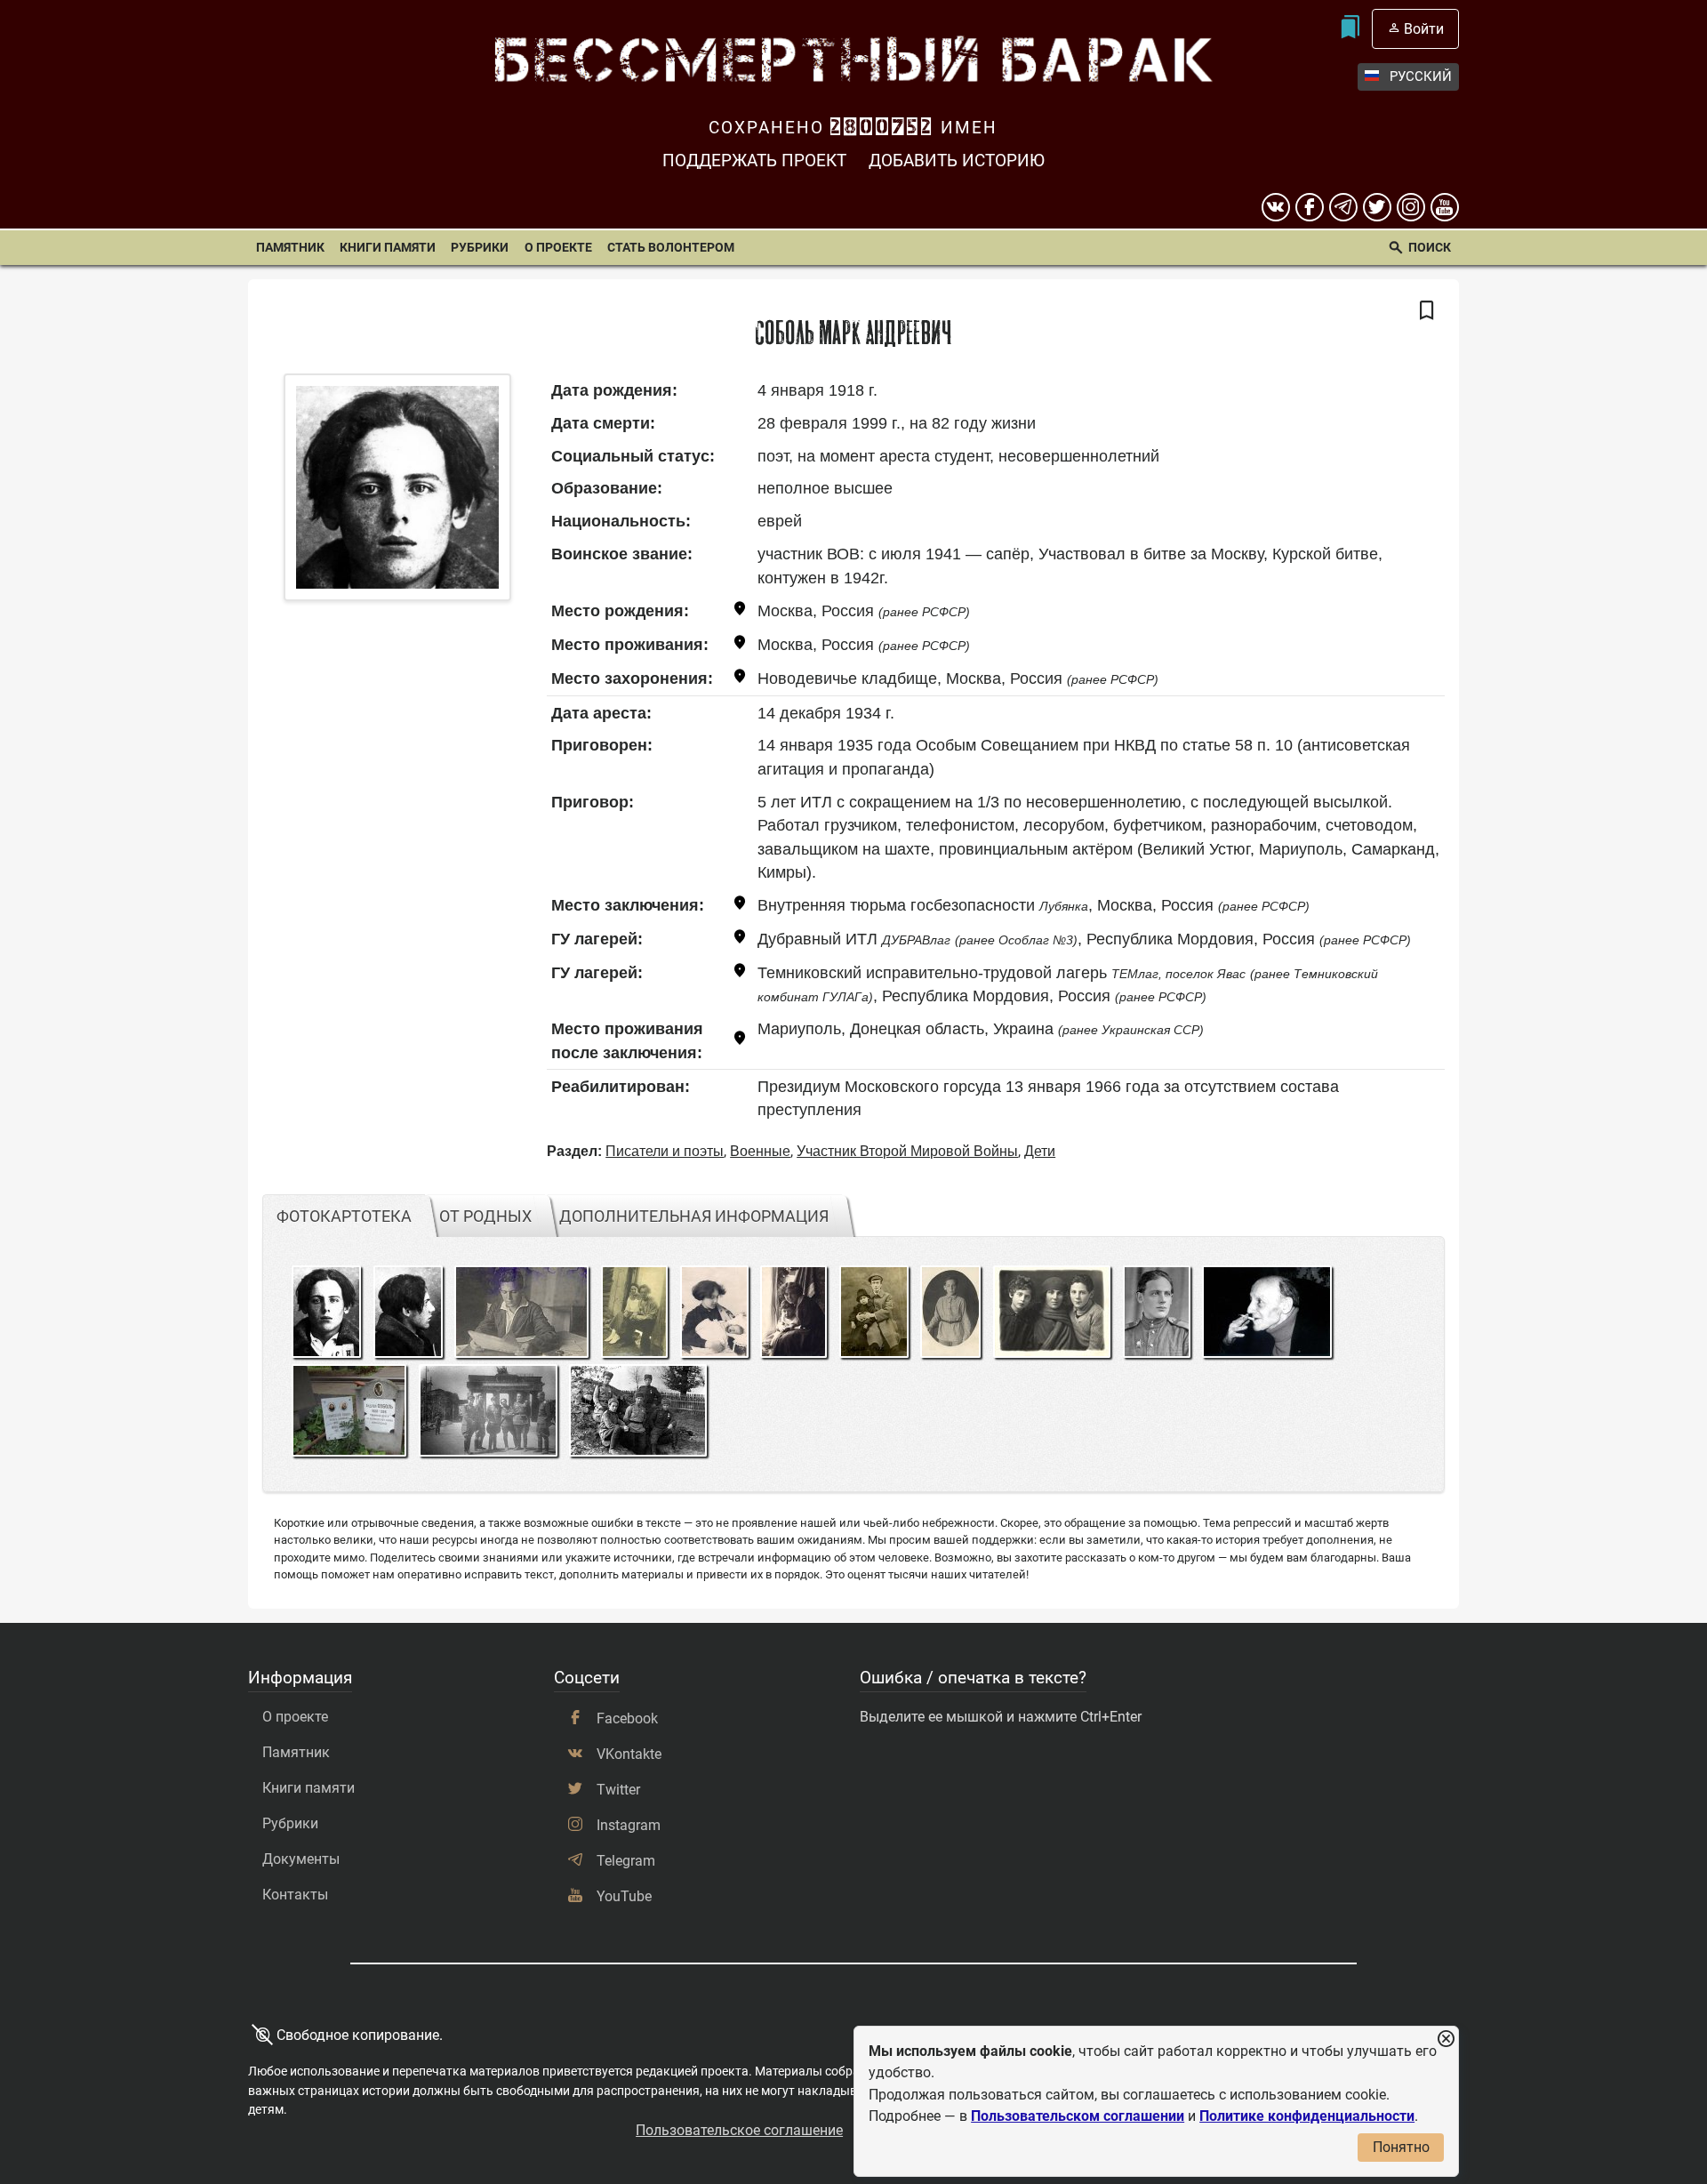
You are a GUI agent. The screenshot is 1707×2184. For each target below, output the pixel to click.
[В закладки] (1427, 311)
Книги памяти (388, 248)
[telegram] (1343, 207)
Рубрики (480, 248)
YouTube (624, 1896)
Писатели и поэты (665, 1151)
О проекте (558, 248)
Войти (1424, 29)
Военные (760, 1151)
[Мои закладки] (1350, 29)
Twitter (618, 1790)
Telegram (626, 1861)
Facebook (627, 1718)
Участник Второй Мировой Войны (907, 1151)
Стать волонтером (671, 248)
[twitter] (1377, 207)
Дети (1040, 1151)
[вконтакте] (1276, 207)
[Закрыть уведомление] (1446, 2039)
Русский (1421, 76)
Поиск (1430, 248)
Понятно (1401, 2147)
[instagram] (1411, 207)
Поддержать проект (754, 161)
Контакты (295, 1895)
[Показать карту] (740, 611)
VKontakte (629, 1754)
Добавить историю (957, 161)
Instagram (629, 1825)
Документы (301, 1859)
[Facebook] (1310, 207)
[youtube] (1445, 207)
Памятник (290, 248)
